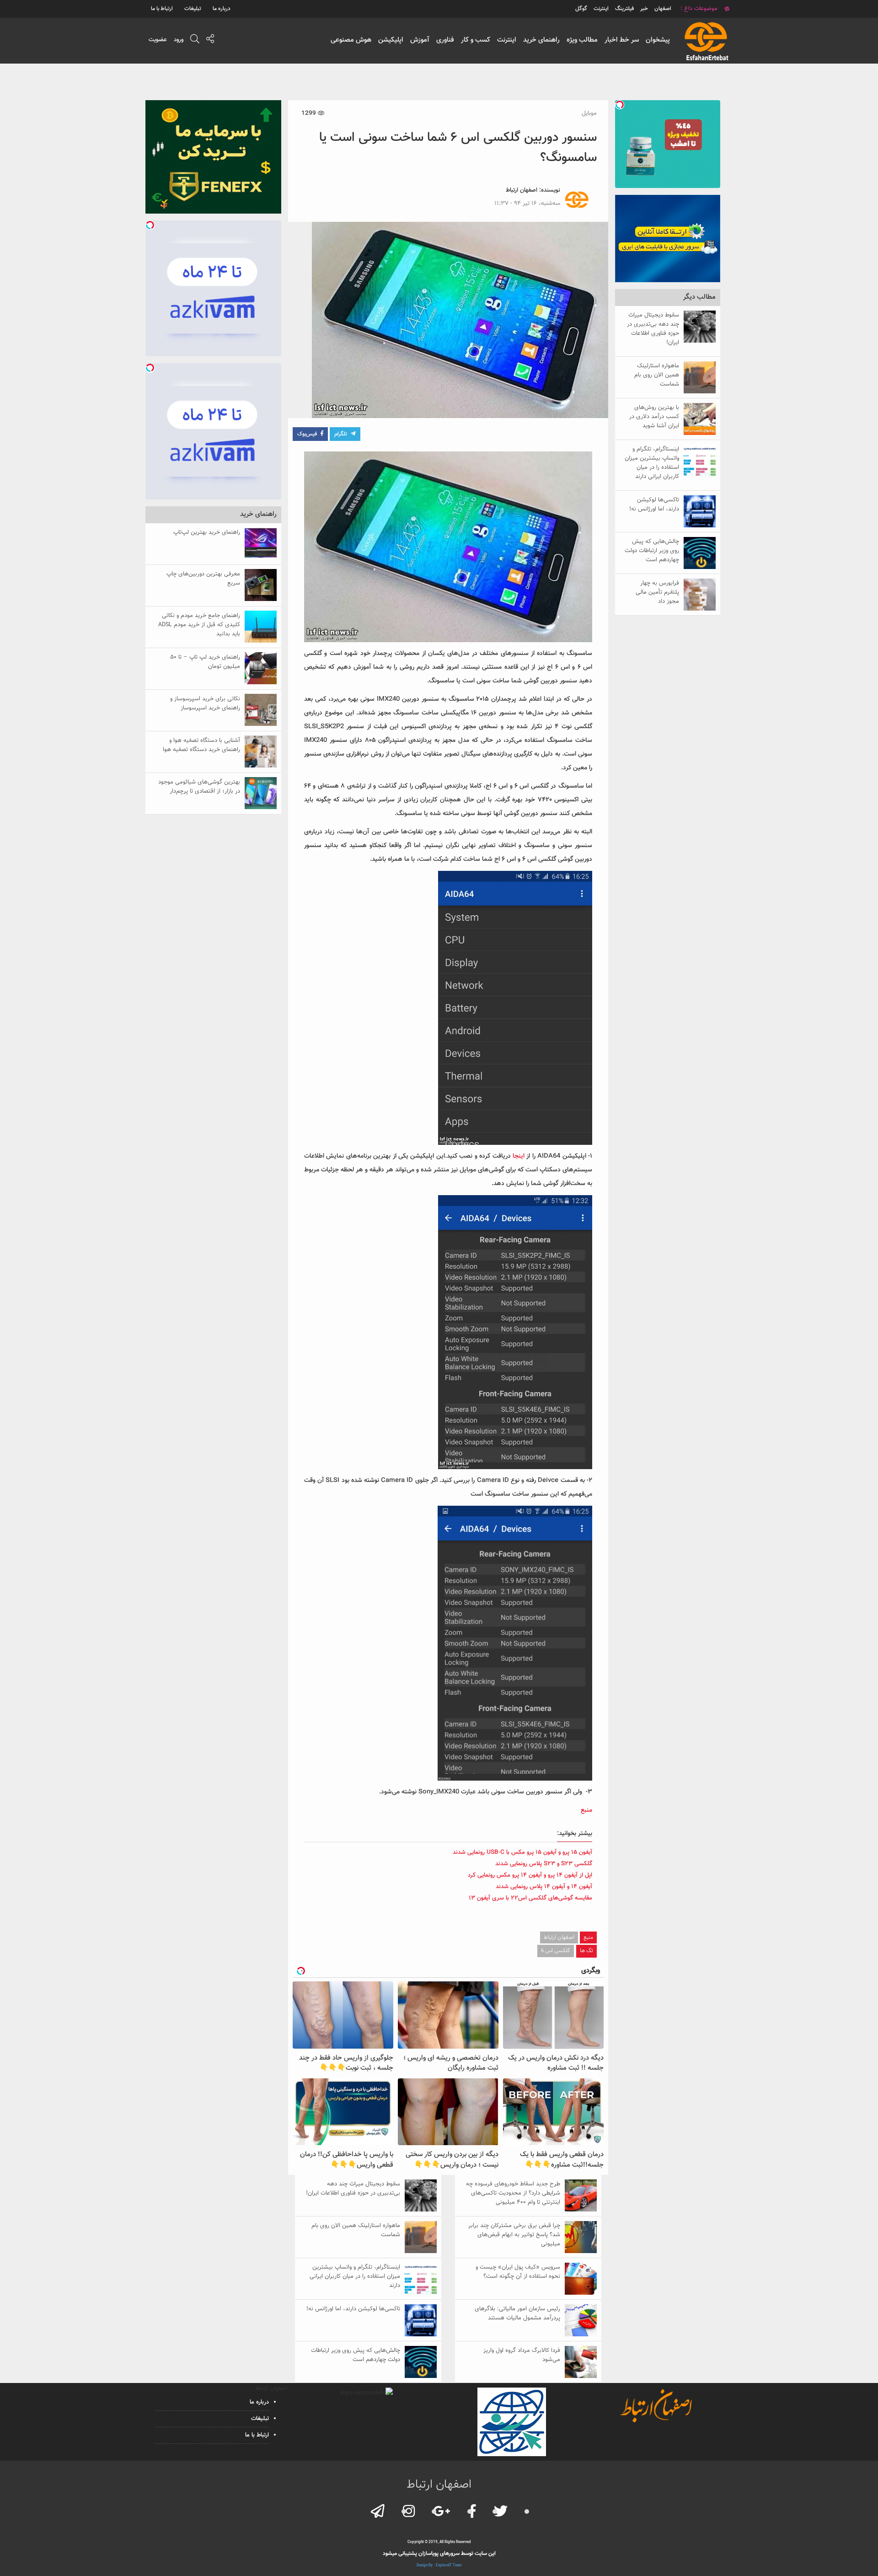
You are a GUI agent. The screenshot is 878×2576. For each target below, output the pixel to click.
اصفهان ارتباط (522, 190)
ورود (179, 40)
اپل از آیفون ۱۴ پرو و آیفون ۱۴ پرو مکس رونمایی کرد (530, 1875)
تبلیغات (193, 9)
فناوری (445, 40)
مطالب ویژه (582, 40)
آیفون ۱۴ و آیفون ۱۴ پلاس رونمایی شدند (544, 1887)
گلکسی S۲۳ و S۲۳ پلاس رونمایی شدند (544, 1864)
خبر (644, 9)
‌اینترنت (601, 9)
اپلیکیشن (391, 40)
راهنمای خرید (541, 40)
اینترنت (507, 40)
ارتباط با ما (162, 9)
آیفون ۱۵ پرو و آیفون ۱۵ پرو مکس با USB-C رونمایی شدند (522, 1852)
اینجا (519, 1156)
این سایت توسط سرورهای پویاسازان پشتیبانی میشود (439, 2554)
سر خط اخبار (622, 40)
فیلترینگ (624, 9)
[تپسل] (620, 105)
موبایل (589, 113)
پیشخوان (658, 40)
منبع (586, 1810)
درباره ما (222, 9)
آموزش (420, 40)
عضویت (158, 40)
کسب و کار (476, 40)
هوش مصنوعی (351, 40)
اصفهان (663, 9)
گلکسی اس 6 (556, 1951)
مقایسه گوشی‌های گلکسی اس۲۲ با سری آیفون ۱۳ (530, 1898)
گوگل (581, 9)
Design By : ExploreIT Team (439, 2565)
